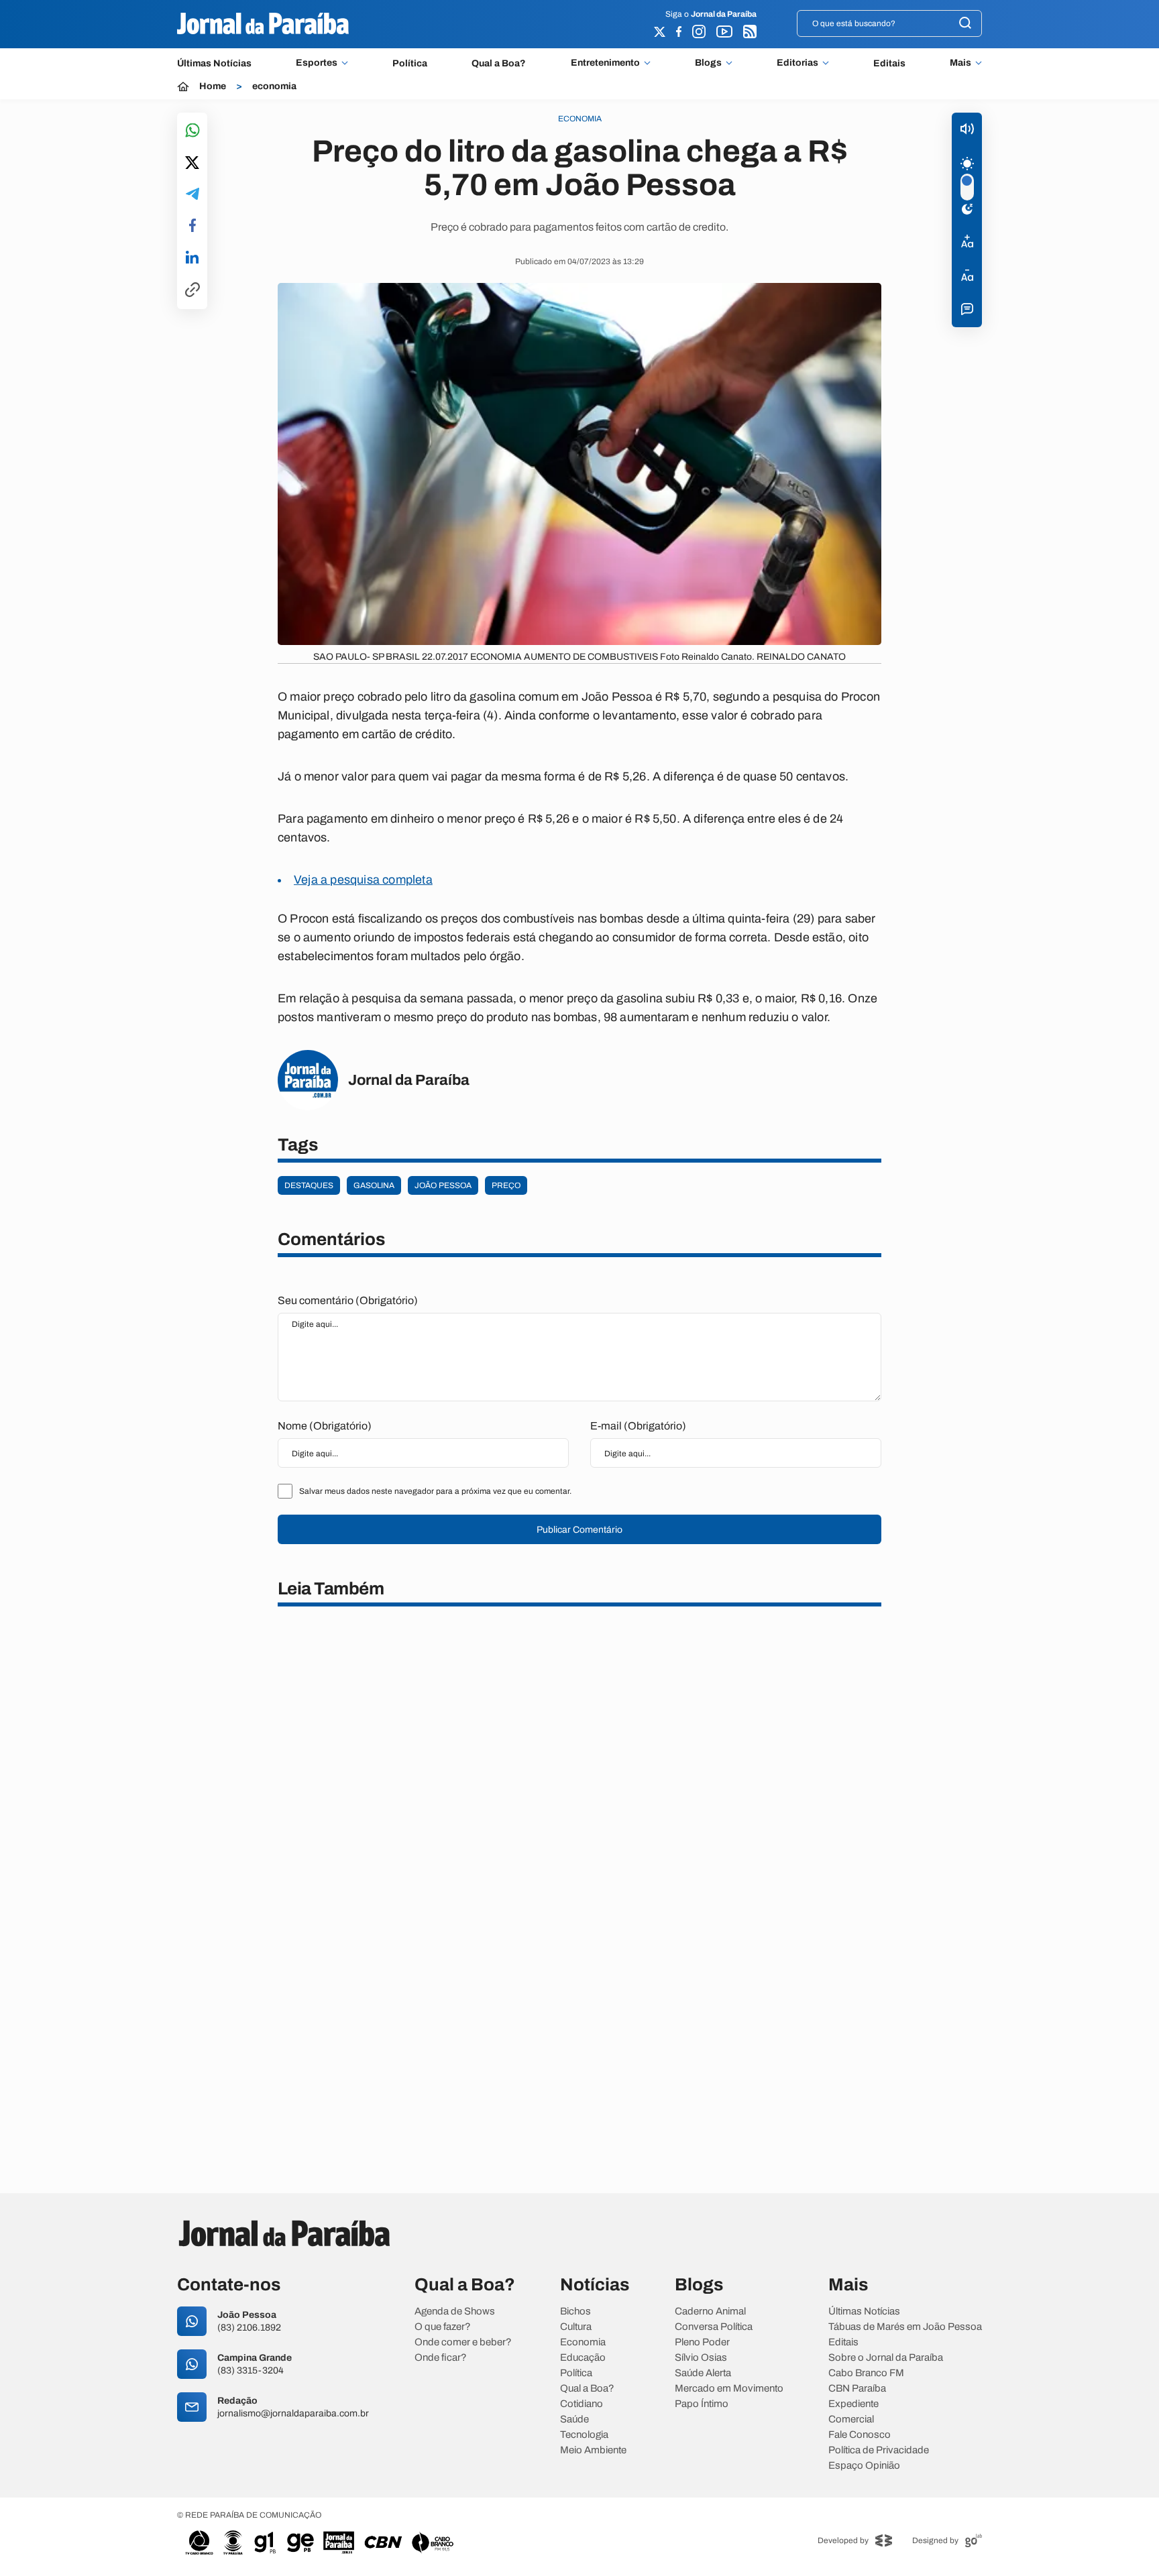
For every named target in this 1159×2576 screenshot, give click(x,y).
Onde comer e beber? (463, 2342)
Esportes (317, 63)
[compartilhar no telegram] (192, 195)
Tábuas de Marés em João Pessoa (905, 2327)
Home (213, 86)
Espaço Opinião (864, 2466)
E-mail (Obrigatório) (638, 1426)
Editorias (797, 63)
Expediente (853, 2404)
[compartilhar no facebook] (192, 226)
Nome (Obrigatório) (325, 1426)
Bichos (575, 2311)
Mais (960, 63)
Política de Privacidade (879, 2450)
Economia (583, 2342)
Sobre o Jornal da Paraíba (886, 2358)
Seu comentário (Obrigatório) (348, 1300)
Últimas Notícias (214, 63)
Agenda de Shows (455, 2311)
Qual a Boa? (499, 63)
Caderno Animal (710, 2311)
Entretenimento (605, 63)
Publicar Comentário (579, 1530)
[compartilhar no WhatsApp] (192, 131)
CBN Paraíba (857, 2389)
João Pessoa (443, 1185)
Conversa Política (714, 2327)
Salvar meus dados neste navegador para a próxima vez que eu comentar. (435, 1491)
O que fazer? (443, 2327)
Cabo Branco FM (866, 2373)
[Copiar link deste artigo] (192, 291)
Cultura (576, 2327)
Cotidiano (582, 2404)
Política (410, 63)
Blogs (708, 63)
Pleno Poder (702, 2342)
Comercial (851, 2419)
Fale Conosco (860, 2435)
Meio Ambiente (593, 2450)
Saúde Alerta (703, 2373)
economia (274, 86)
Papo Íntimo (702, 2404)
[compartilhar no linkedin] (192, 258)
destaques (309, 1185)
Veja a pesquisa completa (363, 880)
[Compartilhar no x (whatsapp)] (192, 164)
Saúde (574, 2419)
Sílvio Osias (701, 2358)
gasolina (374, 1185)
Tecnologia (584, 2435)
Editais (889, 63)
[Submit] (965, 24)
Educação (583, 2358)
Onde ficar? (441, 2358)
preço (506, 1185)
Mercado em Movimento (729, 2389)
